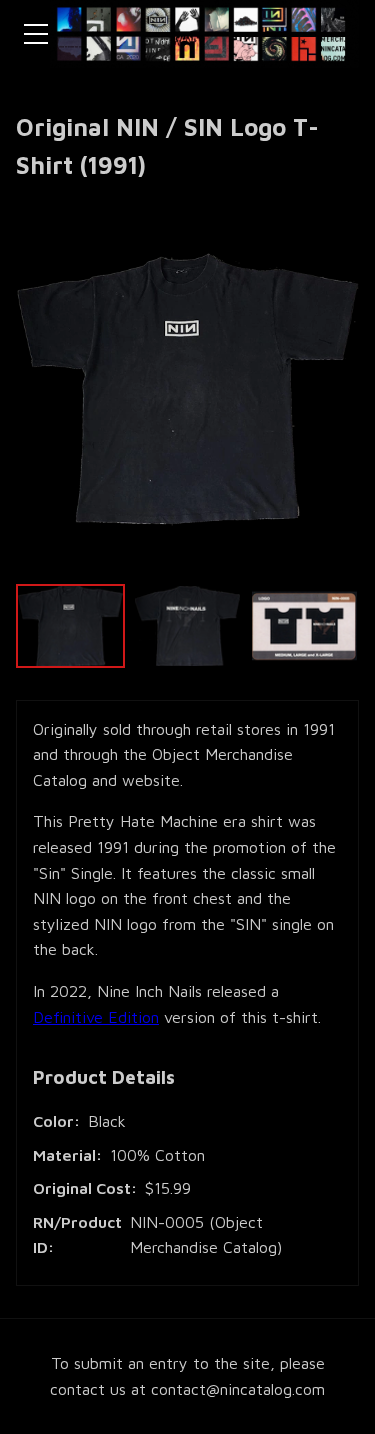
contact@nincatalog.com (238, 1389)
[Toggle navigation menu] (36, 34)
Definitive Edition (96, 1017)
